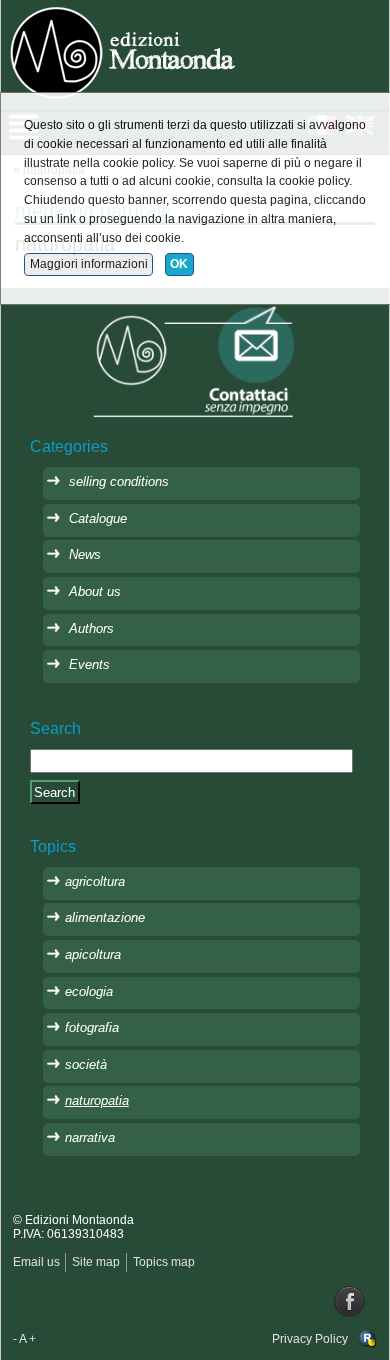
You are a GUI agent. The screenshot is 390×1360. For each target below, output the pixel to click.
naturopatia (97, 1100)
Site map (96, 1262)
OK (179, 264)
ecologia (89, 991)
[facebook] (350, 1301)
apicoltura (93, 954)
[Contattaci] (195, 360)
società (86, 1064)
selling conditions (119, 481)
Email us (36, 1262)
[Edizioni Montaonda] (125, 51)
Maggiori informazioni (89, 264)
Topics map (164, 1262)
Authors (91, 628)
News (85, 554)
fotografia (92, 1027)
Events (89, 664)
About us (95, 591)
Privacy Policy (310, 1339)
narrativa (90, 1137)
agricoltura (95, 881)
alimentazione (105, 917)
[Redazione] (368, 1339)
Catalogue (98, 518)
